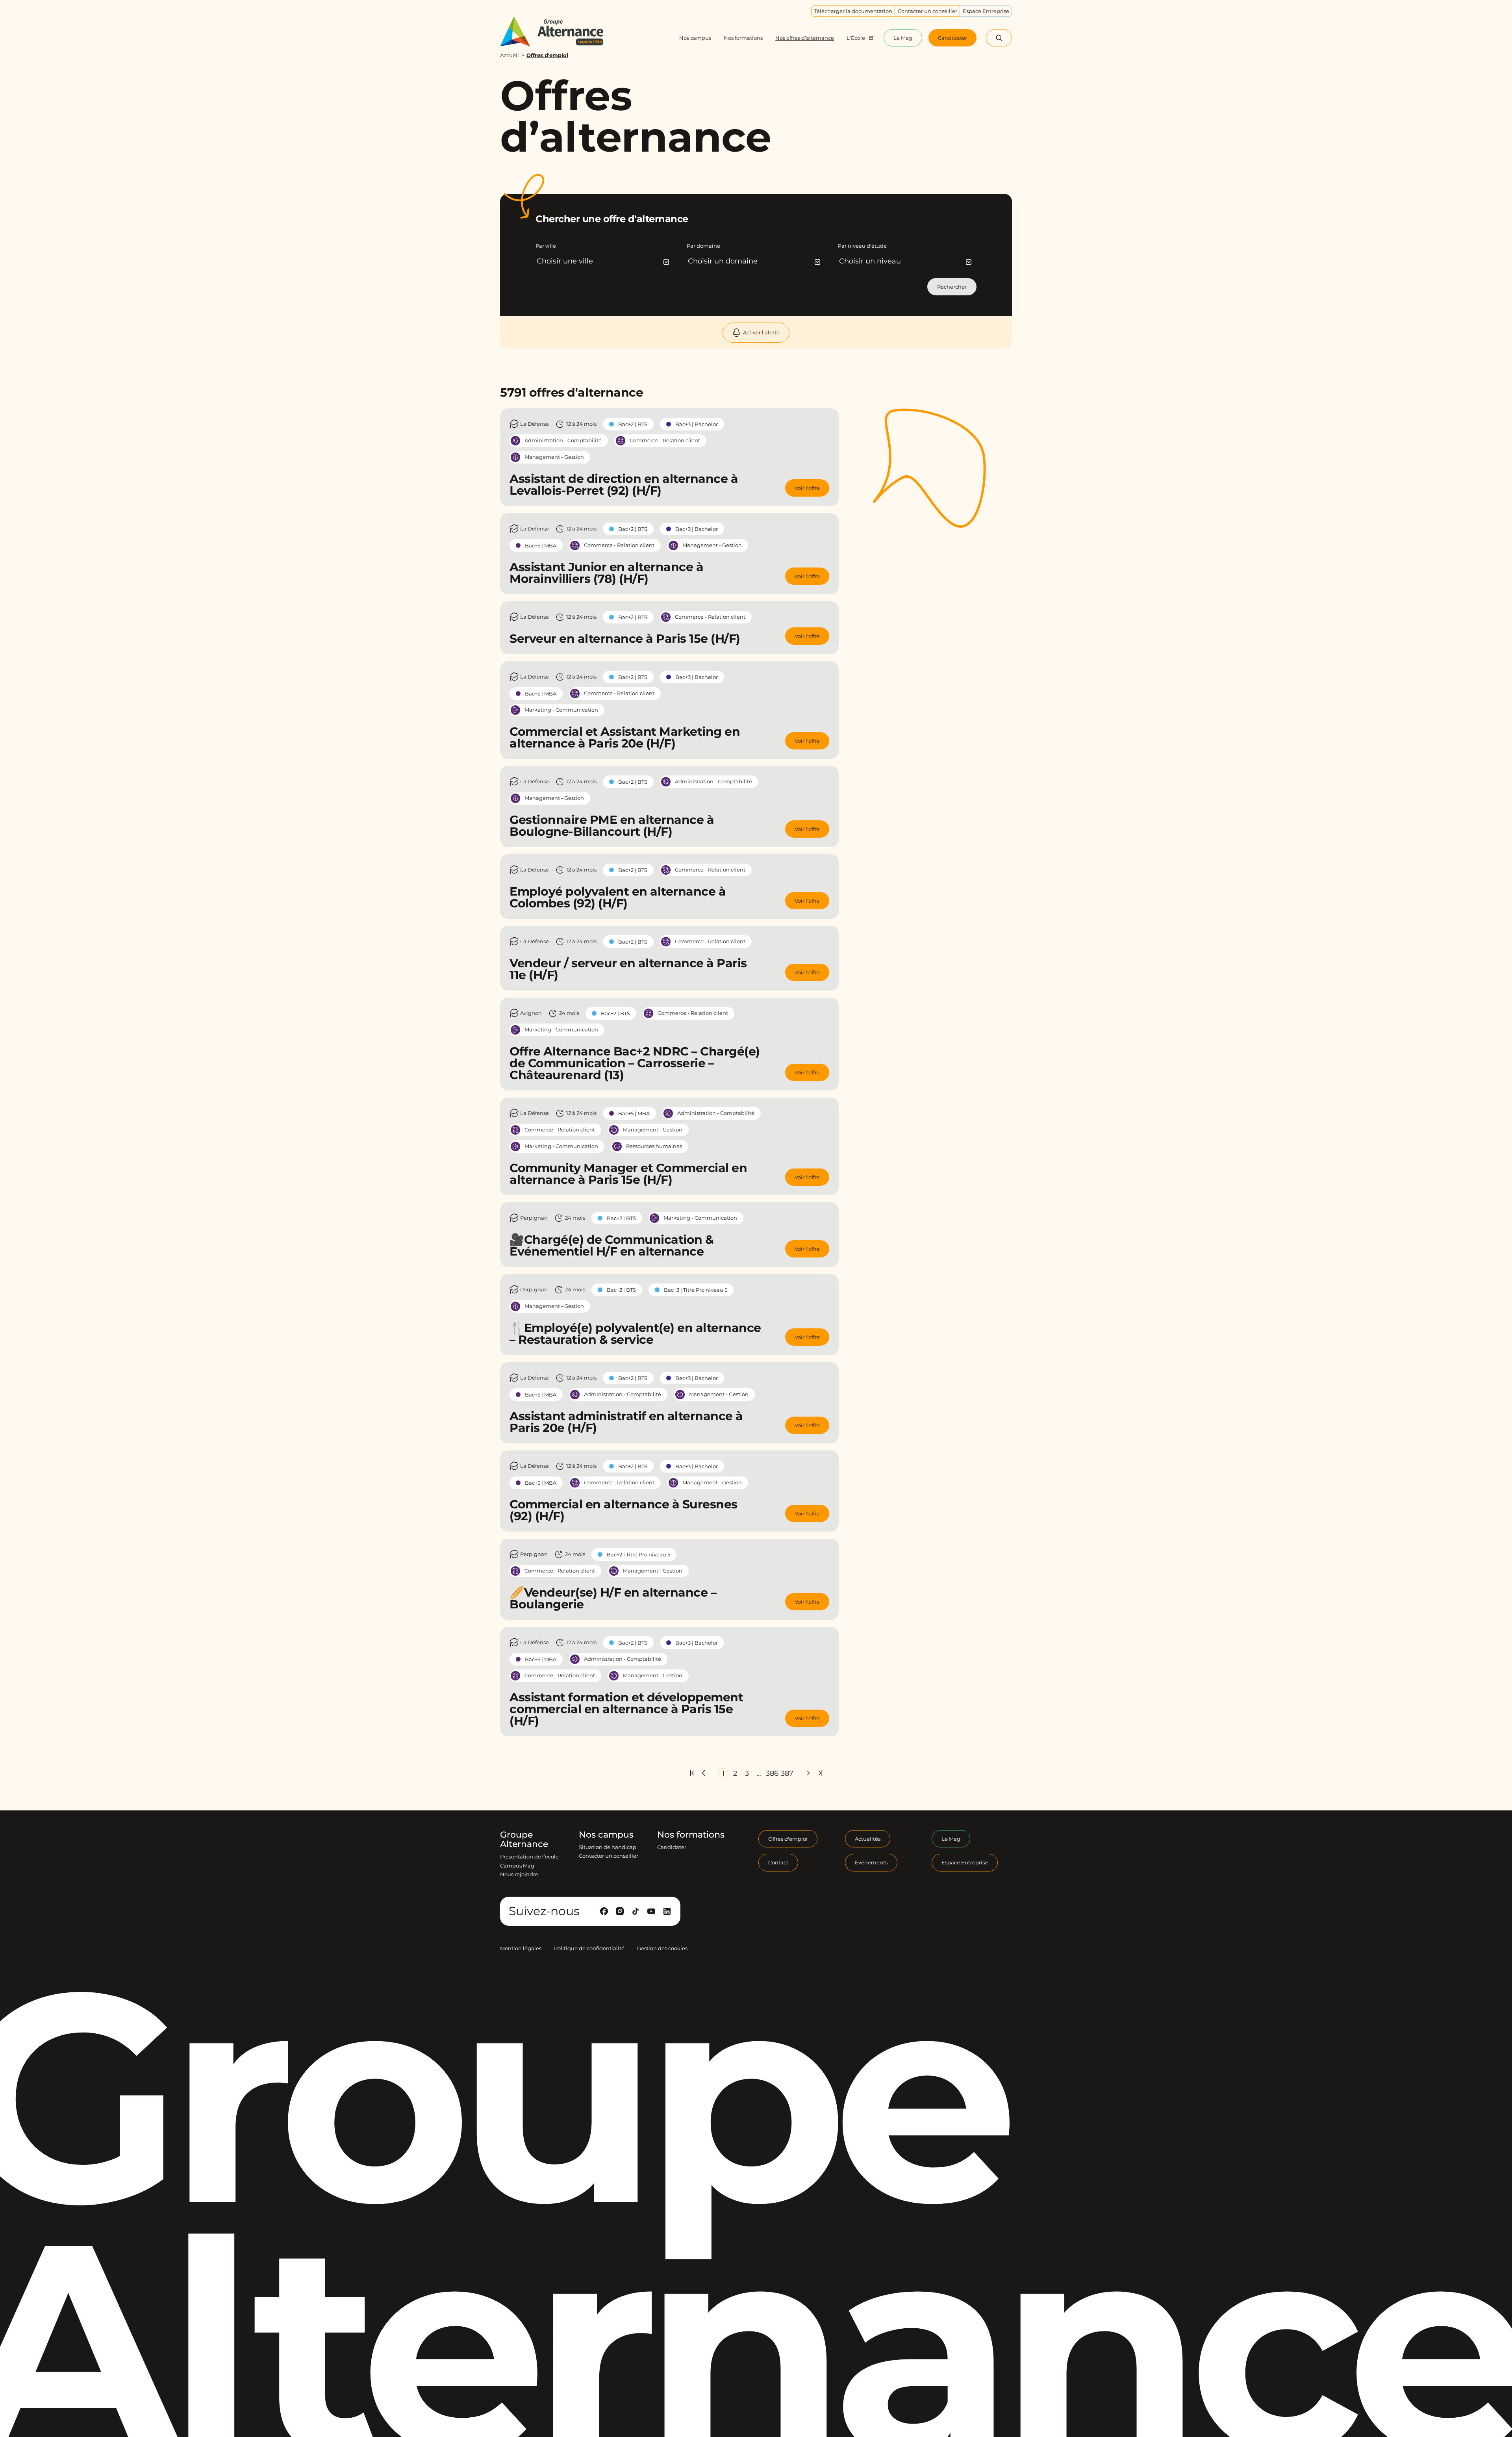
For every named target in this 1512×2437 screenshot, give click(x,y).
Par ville (546, 246)
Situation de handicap (608, 1847)
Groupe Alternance (524, 1840)
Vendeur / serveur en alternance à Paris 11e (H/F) (628, 969)
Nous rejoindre (519, 1874)
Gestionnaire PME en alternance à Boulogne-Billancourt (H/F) (612, 826)
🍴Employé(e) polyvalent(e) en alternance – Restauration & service (635, 1334)
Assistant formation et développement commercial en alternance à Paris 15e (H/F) (626, 1709)
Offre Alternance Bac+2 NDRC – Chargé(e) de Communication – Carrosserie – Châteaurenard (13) (635, 1063)
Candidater (672, 1847)
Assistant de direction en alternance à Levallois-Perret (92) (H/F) (624, 485)
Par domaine (703, 246)
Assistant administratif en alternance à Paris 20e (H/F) (626, 1422)
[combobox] (603, 261)
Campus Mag (517, 1866)
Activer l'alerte (761, 332)
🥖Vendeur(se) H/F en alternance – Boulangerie (613, 1598)
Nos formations (691, 1835)
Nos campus (606, 1835)
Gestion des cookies (662, 1948)
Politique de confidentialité (589, 1948)
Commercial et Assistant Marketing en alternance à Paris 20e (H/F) (625, 737)
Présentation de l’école (529, 1856)
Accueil (510, 55)
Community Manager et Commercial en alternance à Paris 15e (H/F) (628, 1174)
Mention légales (521, 1948)
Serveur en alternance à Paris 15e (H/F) (625, 639)
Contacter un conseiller (609, 1856)
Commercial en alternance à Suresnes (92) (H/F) (624, 1510)
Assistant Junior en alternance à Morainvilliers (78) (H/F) (606, 573)
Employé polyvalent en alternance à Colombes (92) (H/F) (618, 897)
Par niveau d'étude (862, 246)
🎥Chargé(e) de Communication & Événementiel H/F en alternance (612, 1245)
